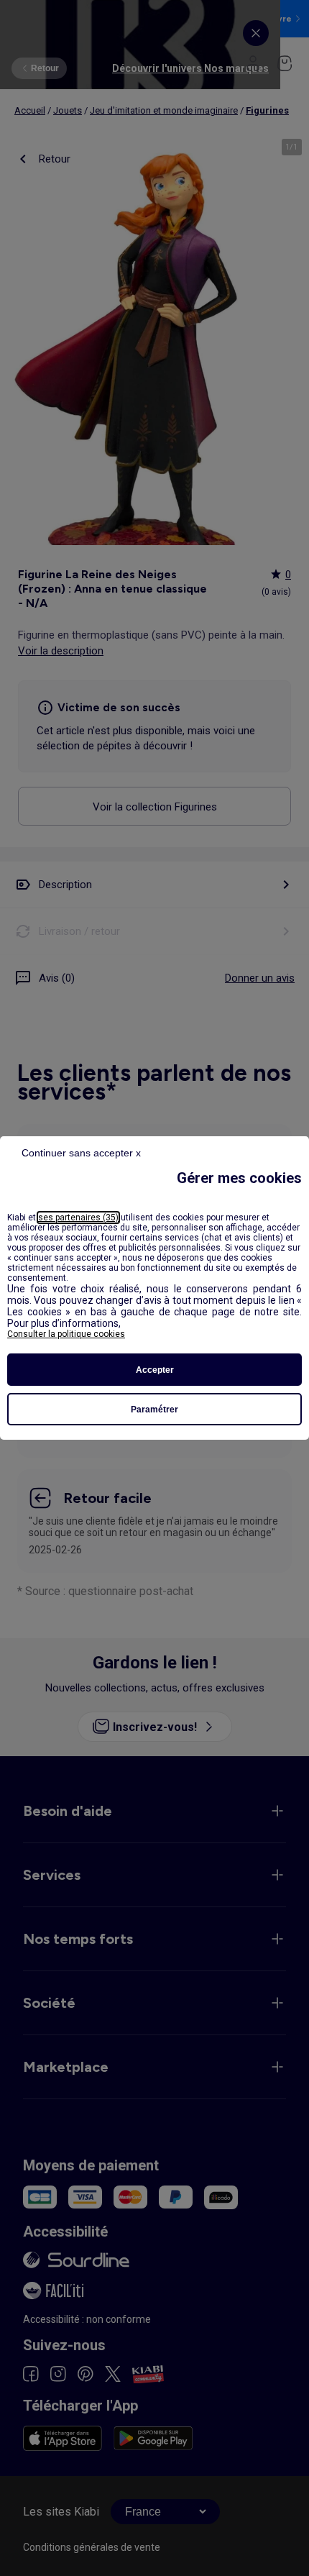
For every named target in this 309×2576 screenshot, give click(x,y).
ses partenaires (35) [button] (78, 1218)
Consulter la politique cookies (66, 1334)
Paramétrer (154, 1410)
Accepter (155, 1370)
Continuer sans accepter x (81, 1153)
